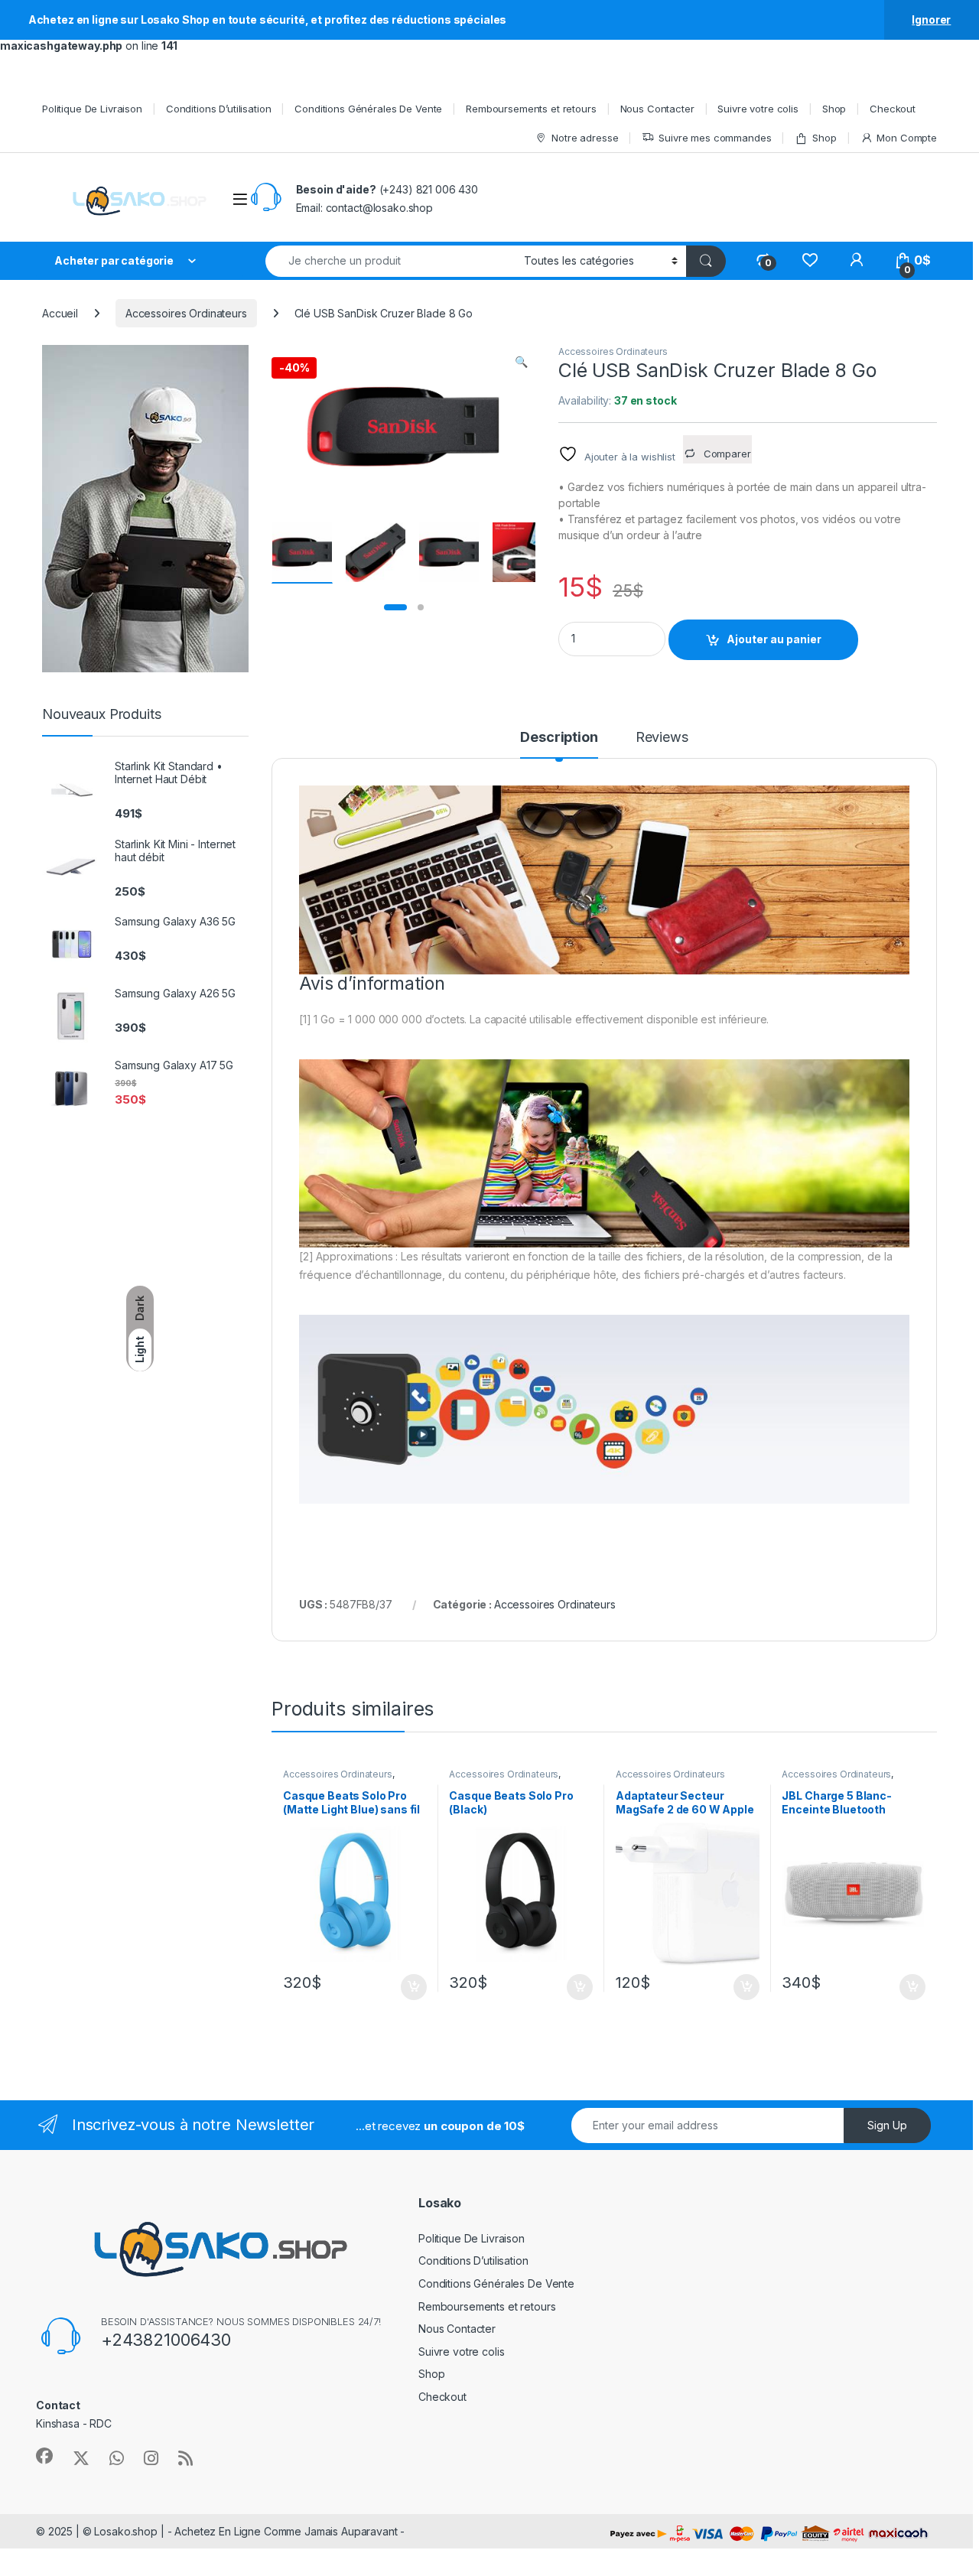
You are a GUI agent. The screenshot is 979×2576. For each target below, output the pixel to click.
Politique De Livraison (92, 109)
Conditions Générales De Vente (368, 109)
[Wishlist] (810, 260)
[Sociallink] (44, 2456)
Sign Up (887, 2125)
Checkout (893, 109)
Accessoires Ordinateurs (186, 313)
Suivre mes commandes (715, 138)
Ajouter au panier (774, 639)
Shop (834, 109)
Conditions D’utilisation (219, 109)
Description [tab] (559, 738)
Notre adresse (585, 138)
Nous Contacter (657, 109)
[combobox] (390, 261)
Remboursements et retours (531, 109)
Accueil (60, 313)
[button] (521, 362)
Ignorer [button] (931, 20)
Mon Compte (907, 138)
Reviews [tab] (662, 738)
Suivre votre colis (758, 109)
